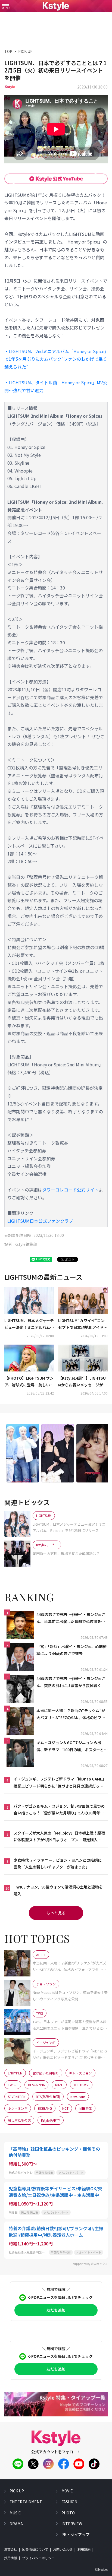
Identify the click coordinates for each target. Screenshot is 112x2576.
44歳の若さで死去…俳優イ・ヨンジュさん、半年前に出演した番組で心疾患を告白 (71, 1618)
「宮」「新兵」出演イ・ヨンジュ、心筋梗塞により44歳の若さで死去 (71, 1650)
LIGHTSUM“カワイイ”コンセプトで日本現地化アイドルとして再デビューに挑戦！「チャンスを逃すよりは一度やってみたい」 (83, 1324)
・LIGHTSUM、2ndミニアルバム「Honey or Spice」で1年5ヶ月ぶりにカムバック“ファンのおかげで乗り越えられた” (56, 359)
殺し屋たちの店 (19, 2120)
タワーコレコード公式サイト (70, 1190)
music (15, 2513)
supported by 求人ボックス (90, 2264)
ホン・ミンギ (18, 2108)
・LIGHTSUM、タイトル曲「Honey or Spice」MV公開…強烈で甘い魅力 (56, 386)
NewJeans (78, 2097)
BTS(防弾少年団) (48, 2097)
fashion (69, 2502)
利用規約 (84, 2549)
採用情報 (11, 2558)
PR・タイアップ (75, 2534)
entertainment (26, 2502)
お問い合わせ (63, 2549)
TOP (8, 51)
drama (16, 2524)
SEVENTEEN (17, 2097)
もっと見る (56, 1913)
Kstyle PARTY (51, 2120)
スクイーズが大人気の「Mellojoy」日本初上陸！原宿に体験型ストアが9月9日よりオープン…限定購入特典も (59, 1837)
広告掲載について (35, 2549)
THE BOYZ (81, 2085)
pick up (17, 2491)
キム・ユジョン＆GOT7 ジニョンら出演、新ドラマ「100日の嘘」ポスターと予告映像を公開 (72, 1746)
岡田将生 (85, 2108)
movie (67, 2491)
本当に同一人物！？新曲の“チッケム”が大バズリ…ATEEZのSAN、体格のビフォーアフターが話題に (71, 1714)
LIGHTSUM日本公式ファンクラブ (40, 1221)
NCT (65, 2108)
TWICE (13, 2085)
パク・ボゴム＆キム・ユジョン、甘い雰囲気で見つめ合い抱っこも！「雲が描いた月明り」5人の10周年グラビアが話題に (59, 1810)
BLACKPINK (36, 2085)
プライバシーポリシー (38, 2558)
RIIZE (59, 2085)
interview (72, 2524)
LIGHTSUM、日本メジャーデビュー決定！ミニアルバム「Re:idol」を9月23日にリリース (29, 1324)
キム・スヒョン (80, 2073)
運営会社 (11, 2549)
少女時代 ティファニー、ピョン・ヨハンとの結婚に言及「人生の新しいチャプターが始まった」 (58, 1863)
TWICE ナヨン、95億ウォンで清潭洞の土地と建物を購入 (58, 1890)
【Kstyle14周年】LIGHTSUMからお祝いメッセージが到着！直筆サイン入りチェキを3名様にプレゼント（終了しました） (83, 1382)
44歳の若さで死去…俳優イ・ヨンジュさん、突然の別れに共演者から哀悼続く (71, 1682)
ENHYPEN (15, 2073)
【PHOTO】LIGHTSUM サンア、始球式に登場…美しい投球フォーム (29, 1382)
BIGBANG (45, 2108)
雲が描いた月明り (46, 2073)
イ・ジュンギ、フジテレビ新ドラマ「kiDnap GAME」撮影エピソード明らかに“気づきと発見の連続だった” (59, 1783)
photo (68, 2513)
